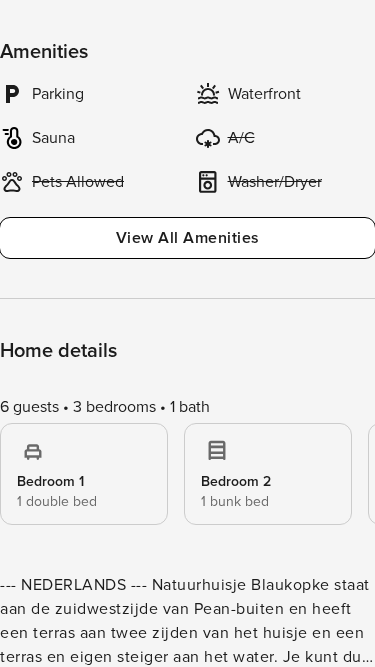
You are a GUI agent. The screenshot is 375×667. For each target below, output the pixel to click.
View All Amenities (188, 238)
